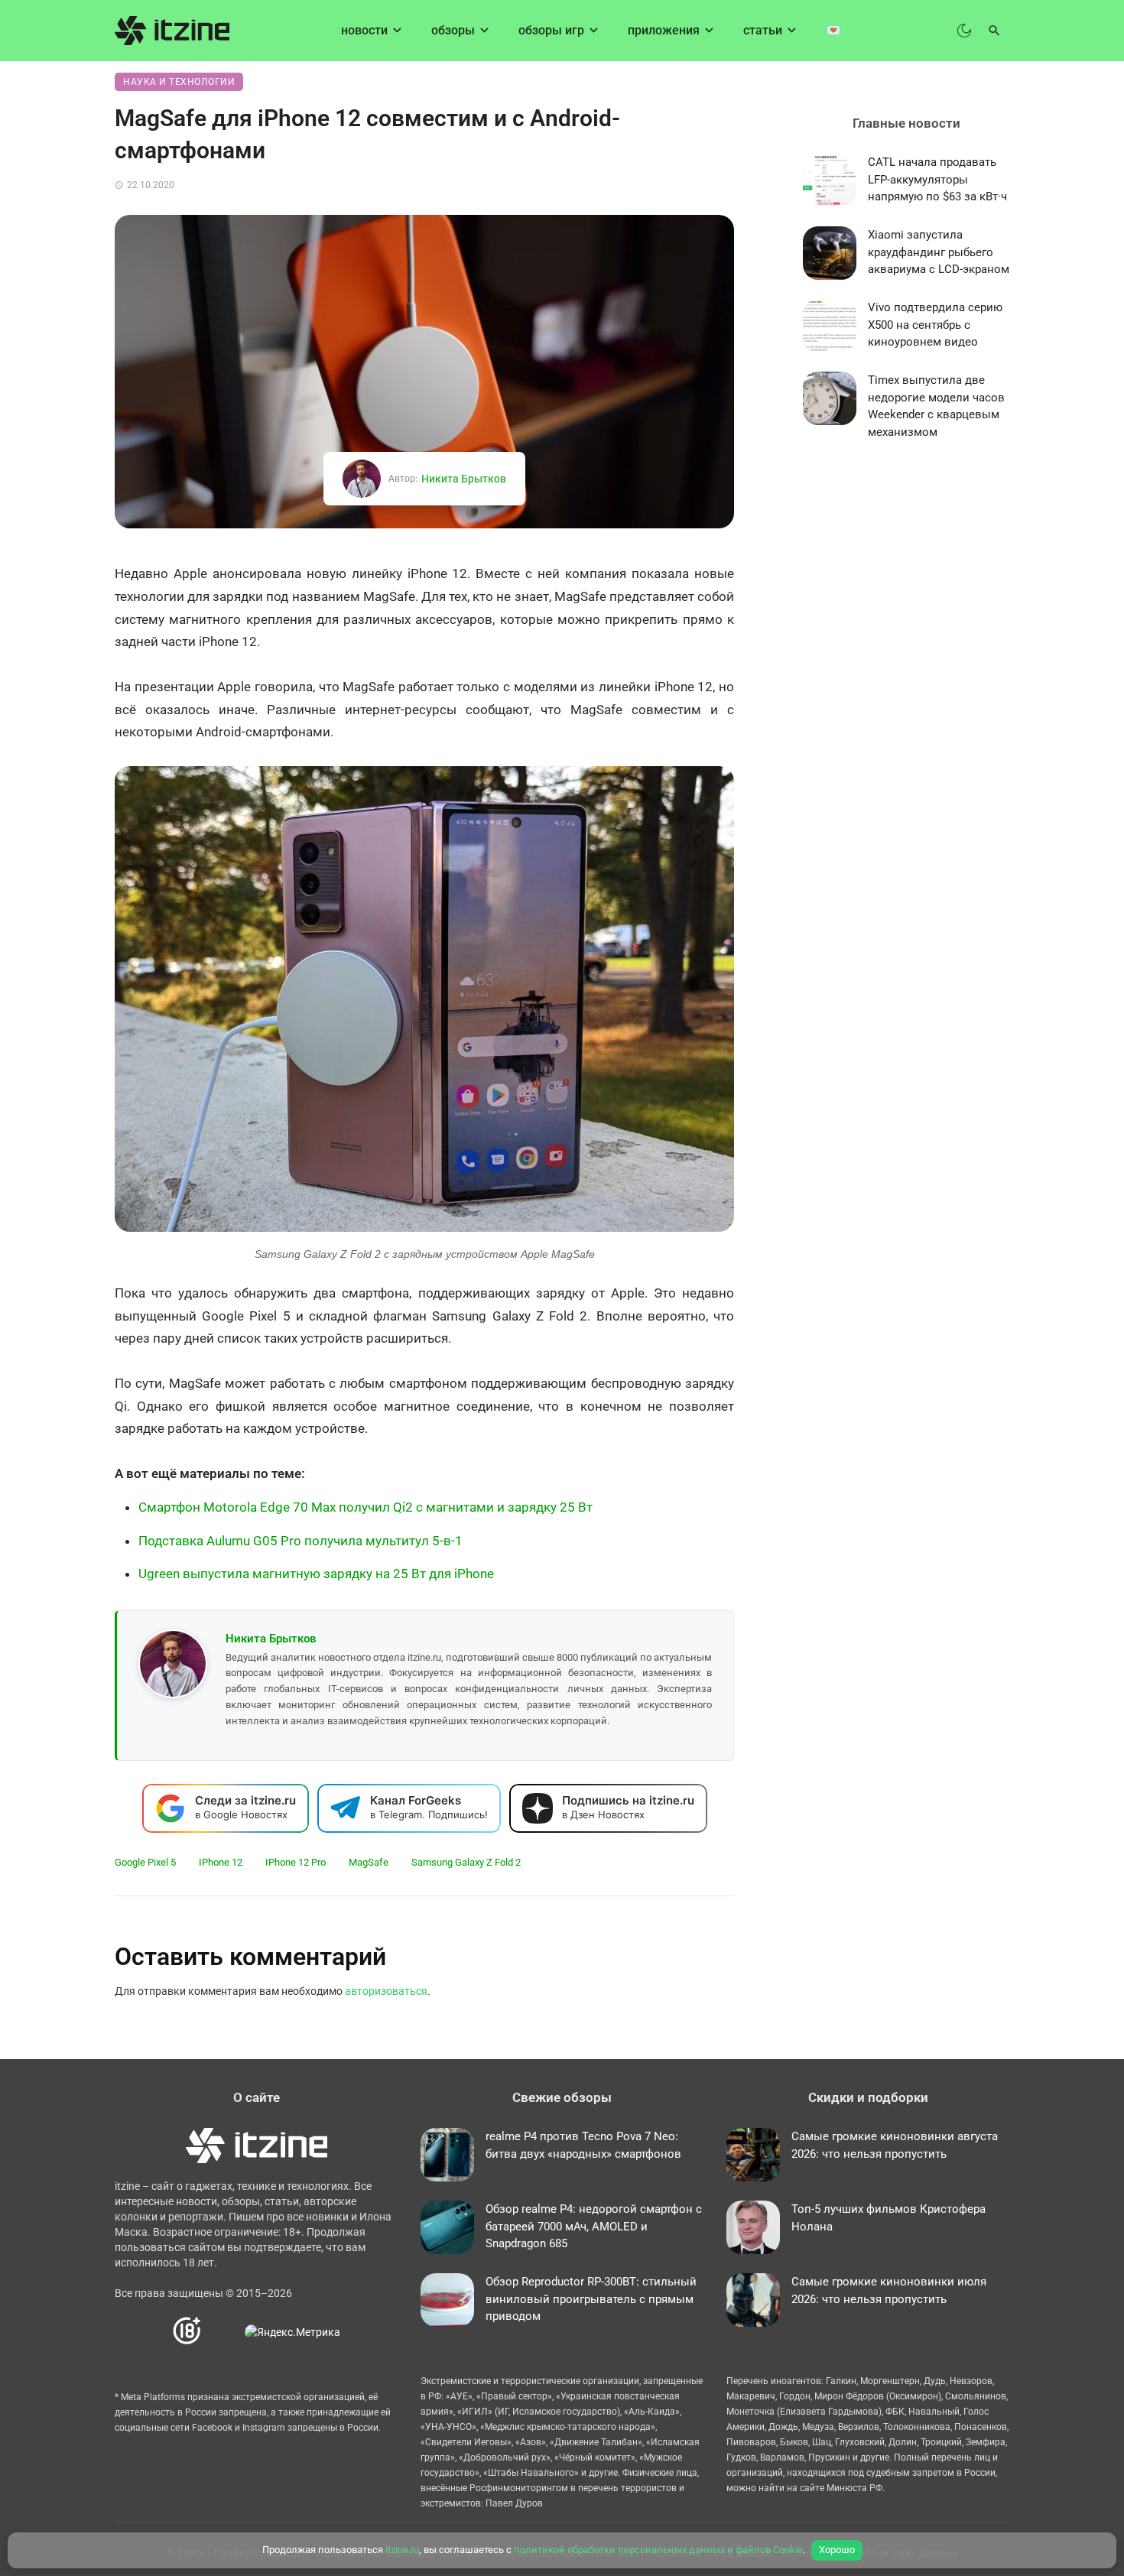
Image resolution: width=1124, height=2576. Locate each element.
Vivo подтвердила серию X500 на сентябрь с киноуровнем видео (935, 325)
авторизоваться (386, 1991)
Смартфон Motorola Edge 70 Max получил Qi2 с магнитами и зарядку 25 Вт (365, 1507)
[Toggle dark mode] (964, 31)
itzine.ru (402, 2550)
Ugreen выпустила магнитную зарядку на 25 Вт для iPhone (316, 1574)
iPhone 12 (221, 1862)
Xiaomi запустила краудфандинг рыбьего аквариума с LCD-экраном (939, 252)
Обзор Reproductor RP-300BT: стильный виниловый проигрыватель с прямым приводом (591, 2299)
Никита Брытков (464, 479)
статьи (763, 30)
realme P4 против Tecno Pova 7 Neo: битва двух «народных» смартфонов (583, 2145)
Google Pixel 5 (145, 1862)
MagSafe (369, 1862)
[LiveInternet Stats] (224, 2332)
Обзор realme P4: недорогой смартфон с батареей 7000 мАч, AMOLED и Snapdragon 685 (594, 2226)
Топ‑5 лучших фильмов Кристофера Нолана (888, 2218)
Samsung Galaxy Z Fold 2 (466, 1862)
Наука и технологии (179, 82)
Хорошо (837, 2550)
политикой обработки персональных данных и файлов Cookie (658, 2550)
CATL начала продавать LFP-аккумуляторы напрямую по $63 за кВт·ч (937, 179)
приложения (664, 30)
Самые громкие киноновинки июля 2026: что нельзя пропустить (889, 2290)
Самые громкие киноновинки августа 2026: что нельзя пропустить (895, 2145)
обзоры (453, 30)
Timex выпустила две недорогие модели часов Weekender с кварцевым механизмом (936, 406)
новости (364, 30)
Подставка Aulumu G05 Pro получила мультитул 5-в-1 (300, 1541)
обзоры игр (551, 30)
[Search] (994, 31)
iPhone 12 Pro (296, 1862)
